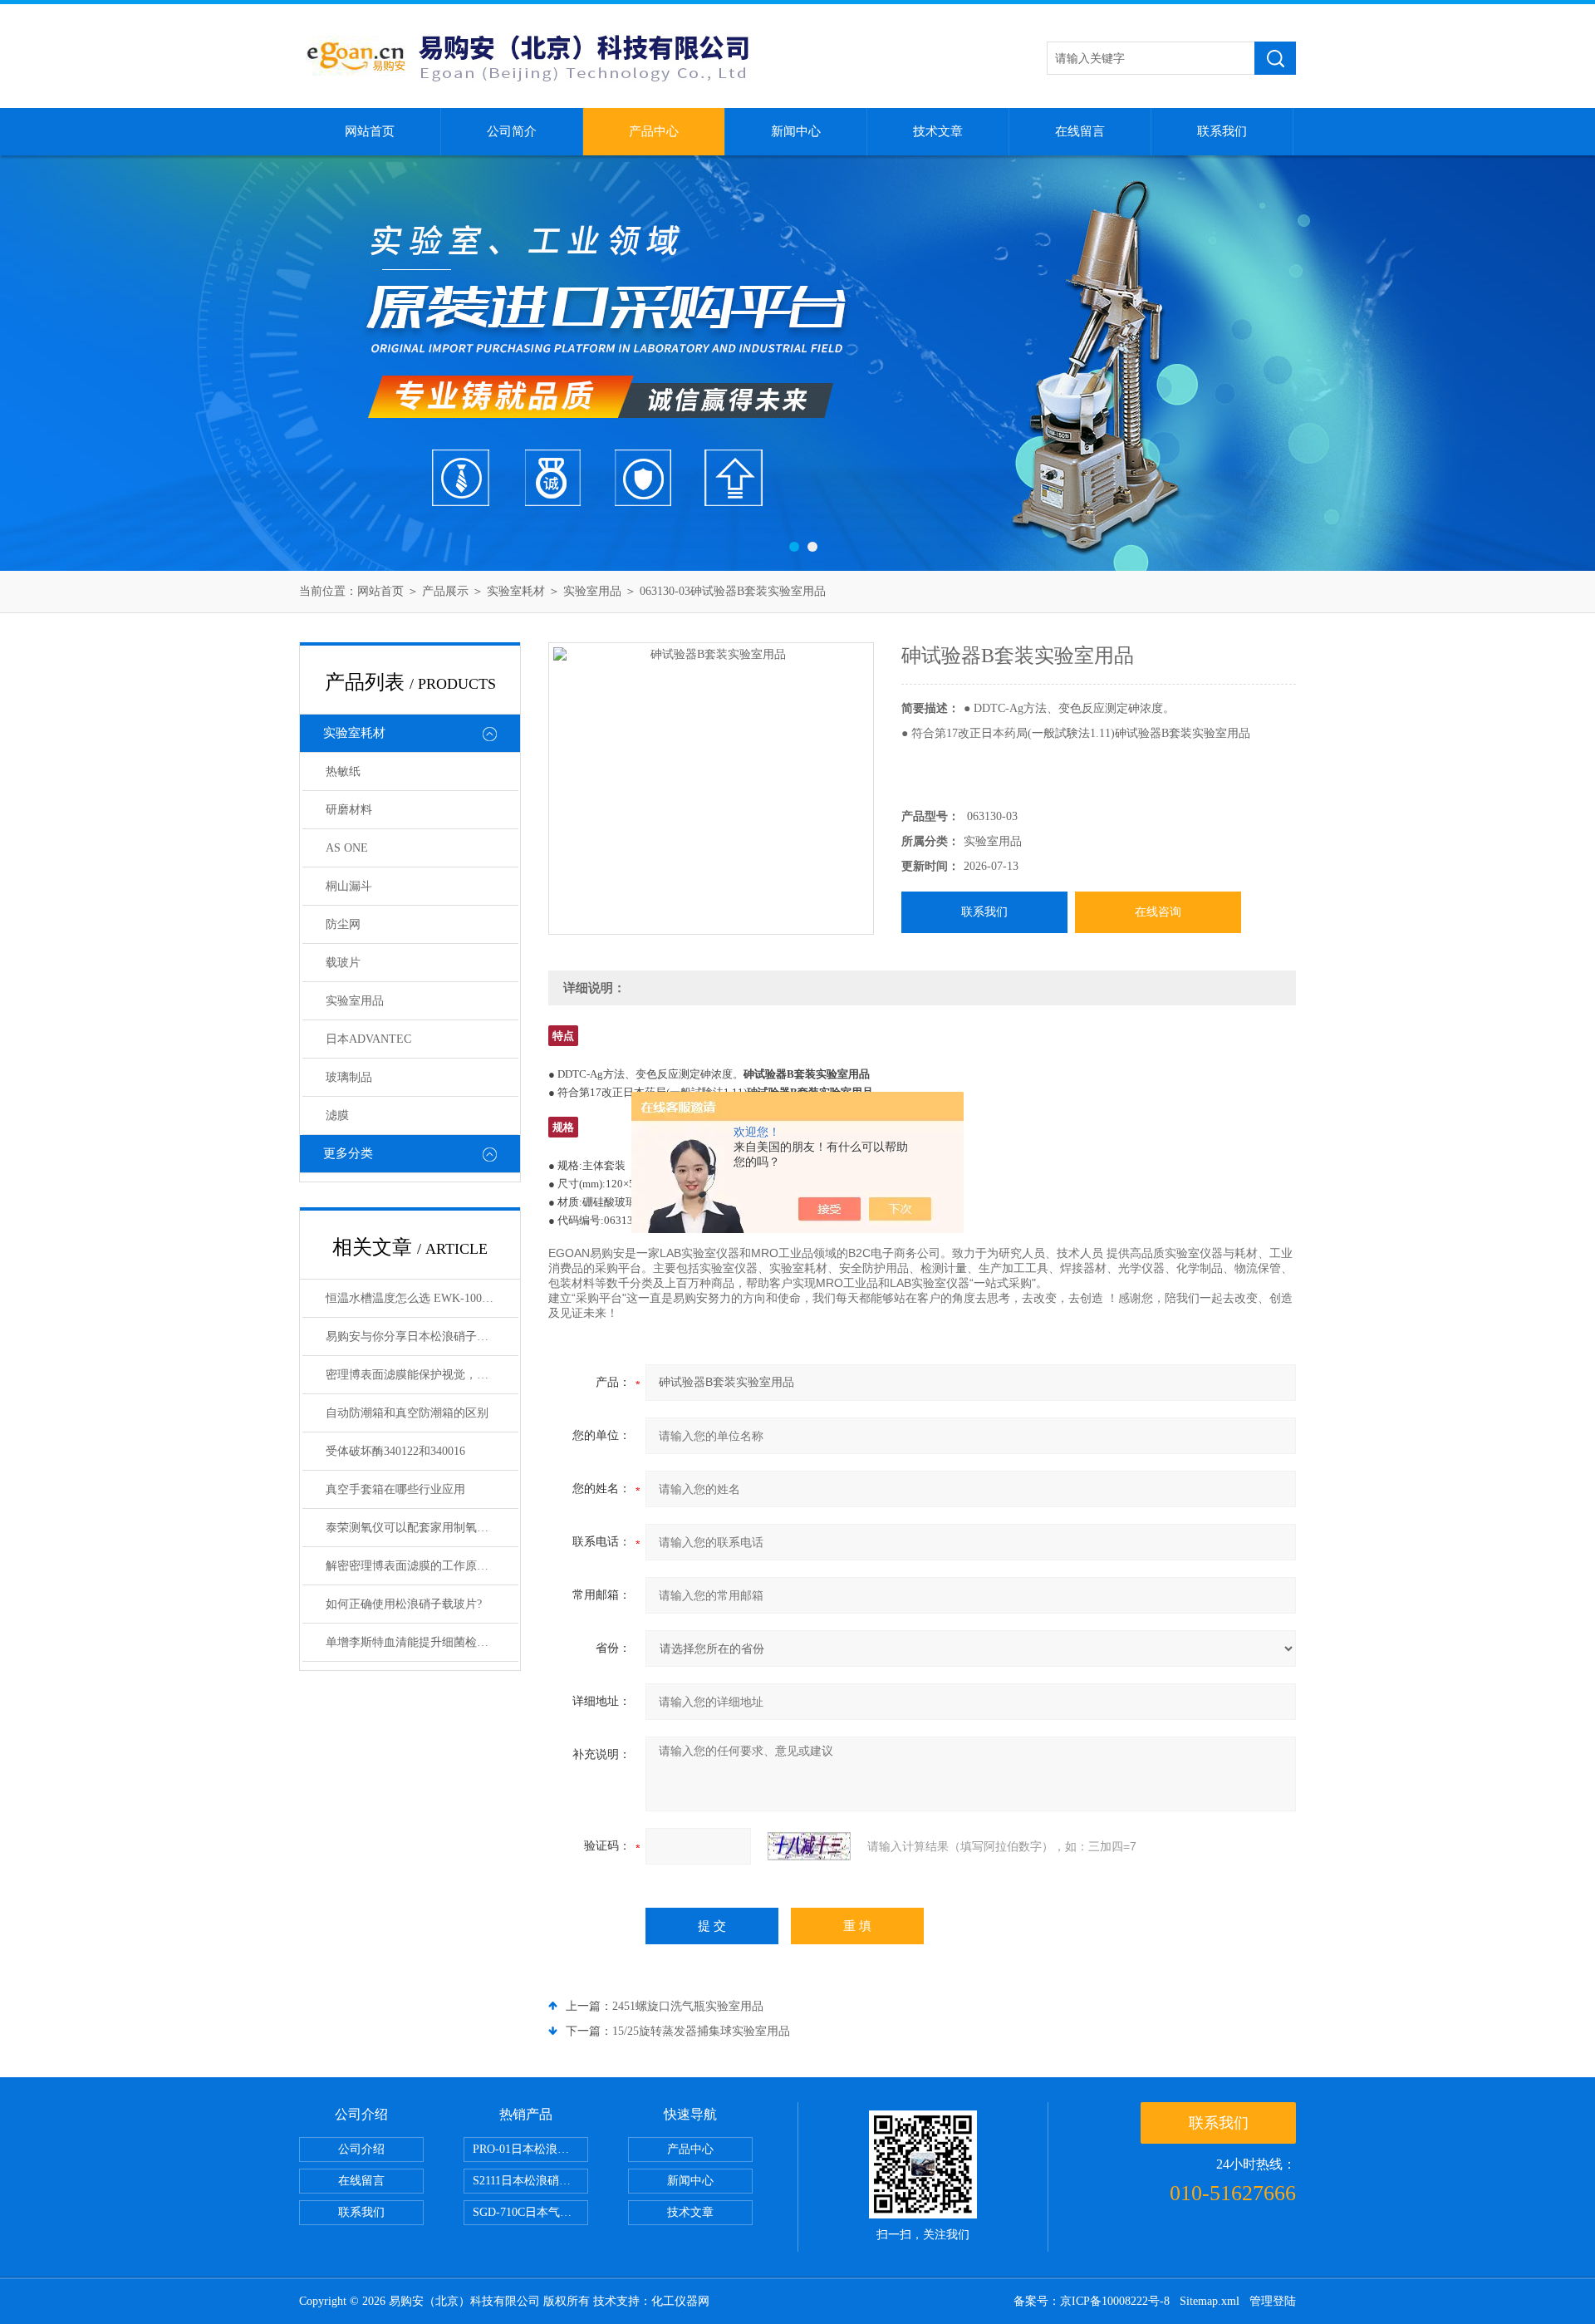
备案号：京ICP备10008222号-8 (1092, 2301)
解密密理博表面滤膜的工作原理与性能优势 (422, 1566)
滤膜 (337, 1115)
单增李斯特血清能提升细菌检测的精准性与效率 (422, 1642)
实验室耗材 (516, 591)
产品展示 (445, 591)
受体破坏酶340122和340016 (395, 1451)
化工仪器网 (680, 2301)
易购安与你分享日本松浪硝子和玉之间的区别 (422, 1336)
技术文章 (938, 131)
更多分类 (348, 1153)
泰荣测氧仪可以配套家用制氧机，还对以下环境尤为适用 (422, 1528)
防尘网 (343, 924)
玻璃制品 (349, 1077)
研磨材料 (349, 810)
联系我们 (1222, 131)
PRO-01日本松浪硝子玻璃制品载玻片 (530, 2149)
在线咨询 (1158, 912)
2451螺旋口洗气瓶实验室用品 (688, 2006)
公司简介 (512, 131)
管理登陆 (1273, 2301)
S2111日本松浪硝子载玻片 (530, 2181)
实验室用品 (592, 591)
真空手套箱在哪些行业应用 (395, 1489)
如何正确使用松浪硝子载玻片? (404, 1604)
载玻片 (343, 963)
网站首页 (370, 131)
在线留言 (1080, 131)
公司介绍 (361, 2149)
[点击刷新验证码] (809, 1846)
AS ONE (347, 848)
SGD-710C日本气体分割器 (530, 2212)
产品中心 (654, 131)
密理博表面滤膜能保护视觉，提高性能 (422, 1375)
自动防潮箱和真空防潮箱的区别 (407, 1413)
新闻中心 (796, 131)
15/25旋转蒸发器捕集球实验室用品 (701, 2031)
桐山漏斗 (349, 886)
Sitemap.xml (1210, 2301)
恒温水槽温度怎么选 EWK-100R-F (413, 1298)
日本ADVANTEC (368, 1039)
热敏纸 (343, 771)
